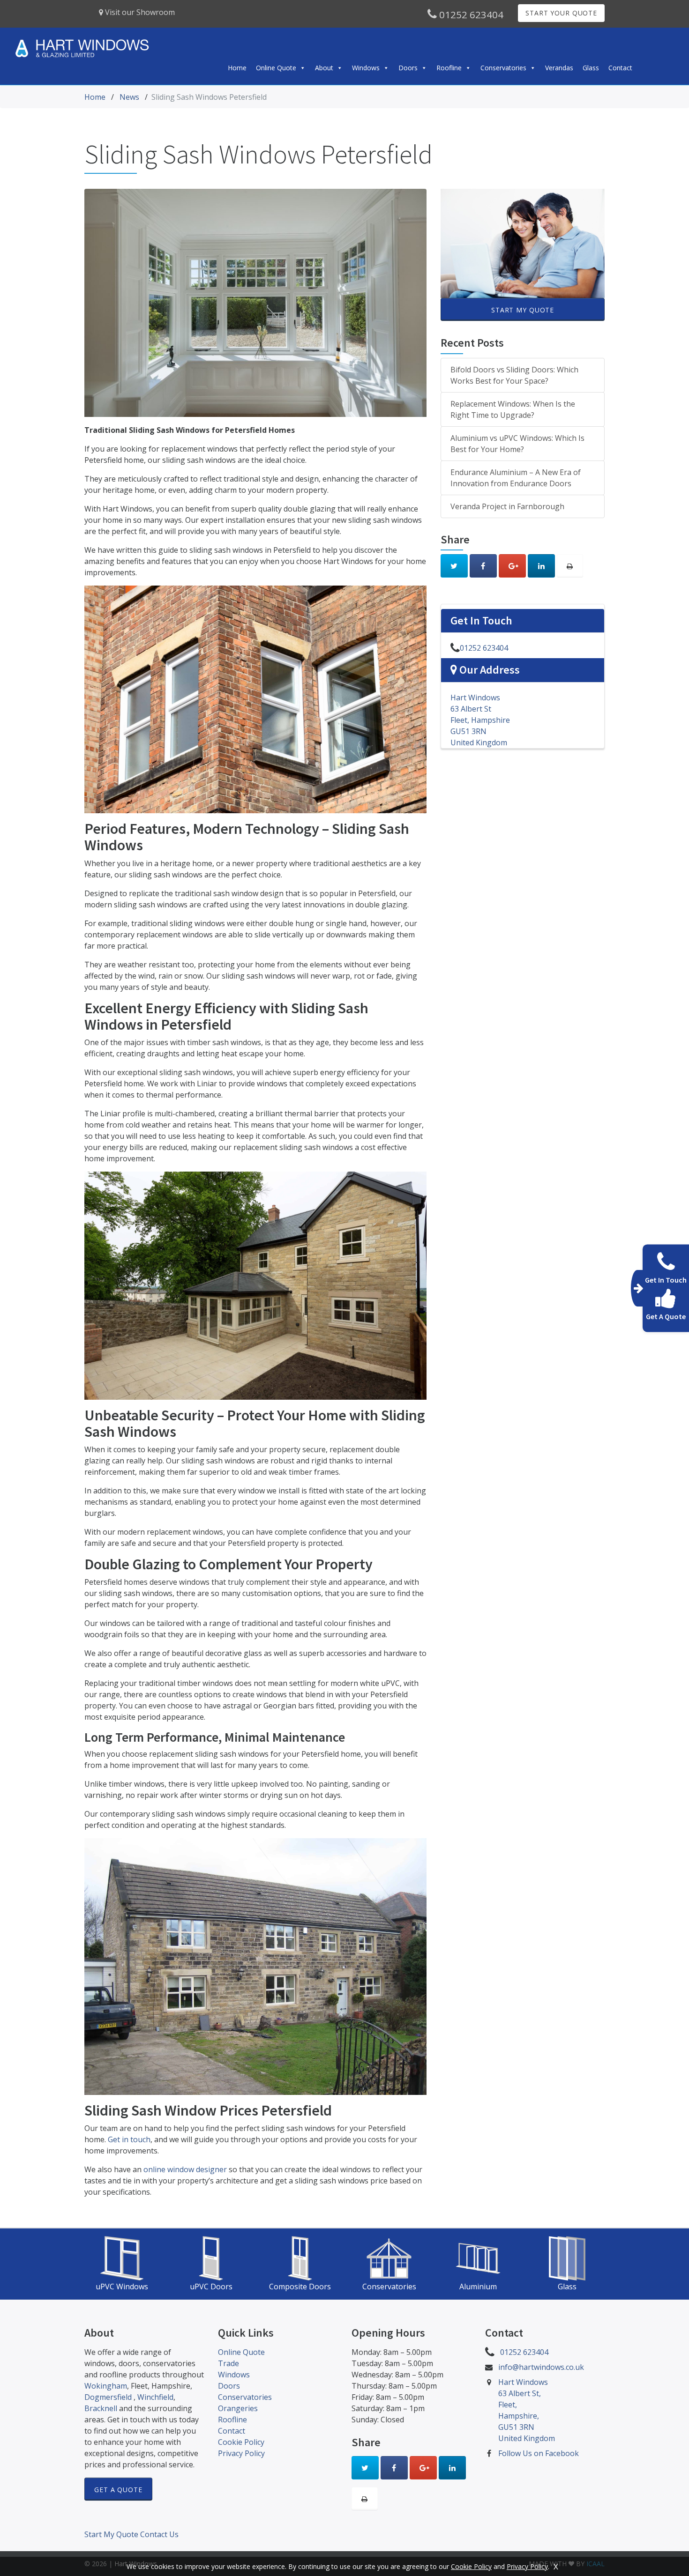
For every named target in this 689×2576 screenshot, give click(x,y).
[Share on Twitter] (454, 566)
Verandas (559, 68)
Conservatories (503, 68)
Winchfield (155, 2397)
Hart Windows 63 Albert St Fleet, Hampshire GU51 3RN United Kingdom (480, 720)
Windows (366, 68)
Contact (620, 68)
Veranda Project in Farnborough (507, 506)
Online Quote (276, 68)
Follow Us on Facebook (539, 2453)
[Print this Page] (570, 566)
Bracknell (101, 2408)
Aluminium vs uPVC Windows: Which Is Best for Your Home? (517, 444)
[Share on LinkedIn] (541, 566)
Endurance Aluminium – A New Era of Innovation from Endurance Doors (516, 478)
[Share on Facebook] (483, 566)
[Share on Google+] (512, 566)
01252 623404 (470, 15)
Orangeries (238, 2408)
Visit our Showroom (139, 12)
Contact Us (159, 2534)
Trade (228, 2363)
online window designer (185, 2169)
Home (237, 68)
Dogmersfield (109, 2397)
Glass (591, 68)
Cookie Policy (241, 2442)
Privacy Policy (241, 2453)
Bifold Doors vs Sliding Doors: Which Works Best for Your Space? (514, 375)
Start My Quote (523, 310)
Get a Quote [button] (118, 2490)
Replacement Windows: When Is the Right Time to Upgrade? (513, 409)
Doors (408, 68)
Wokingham (106, 2386)
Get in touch (129, 2139)
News (129, 97)
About (324, 68)
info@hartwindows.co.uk (541, 2367)
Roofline (449, 68)
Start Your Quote (561, 13)
